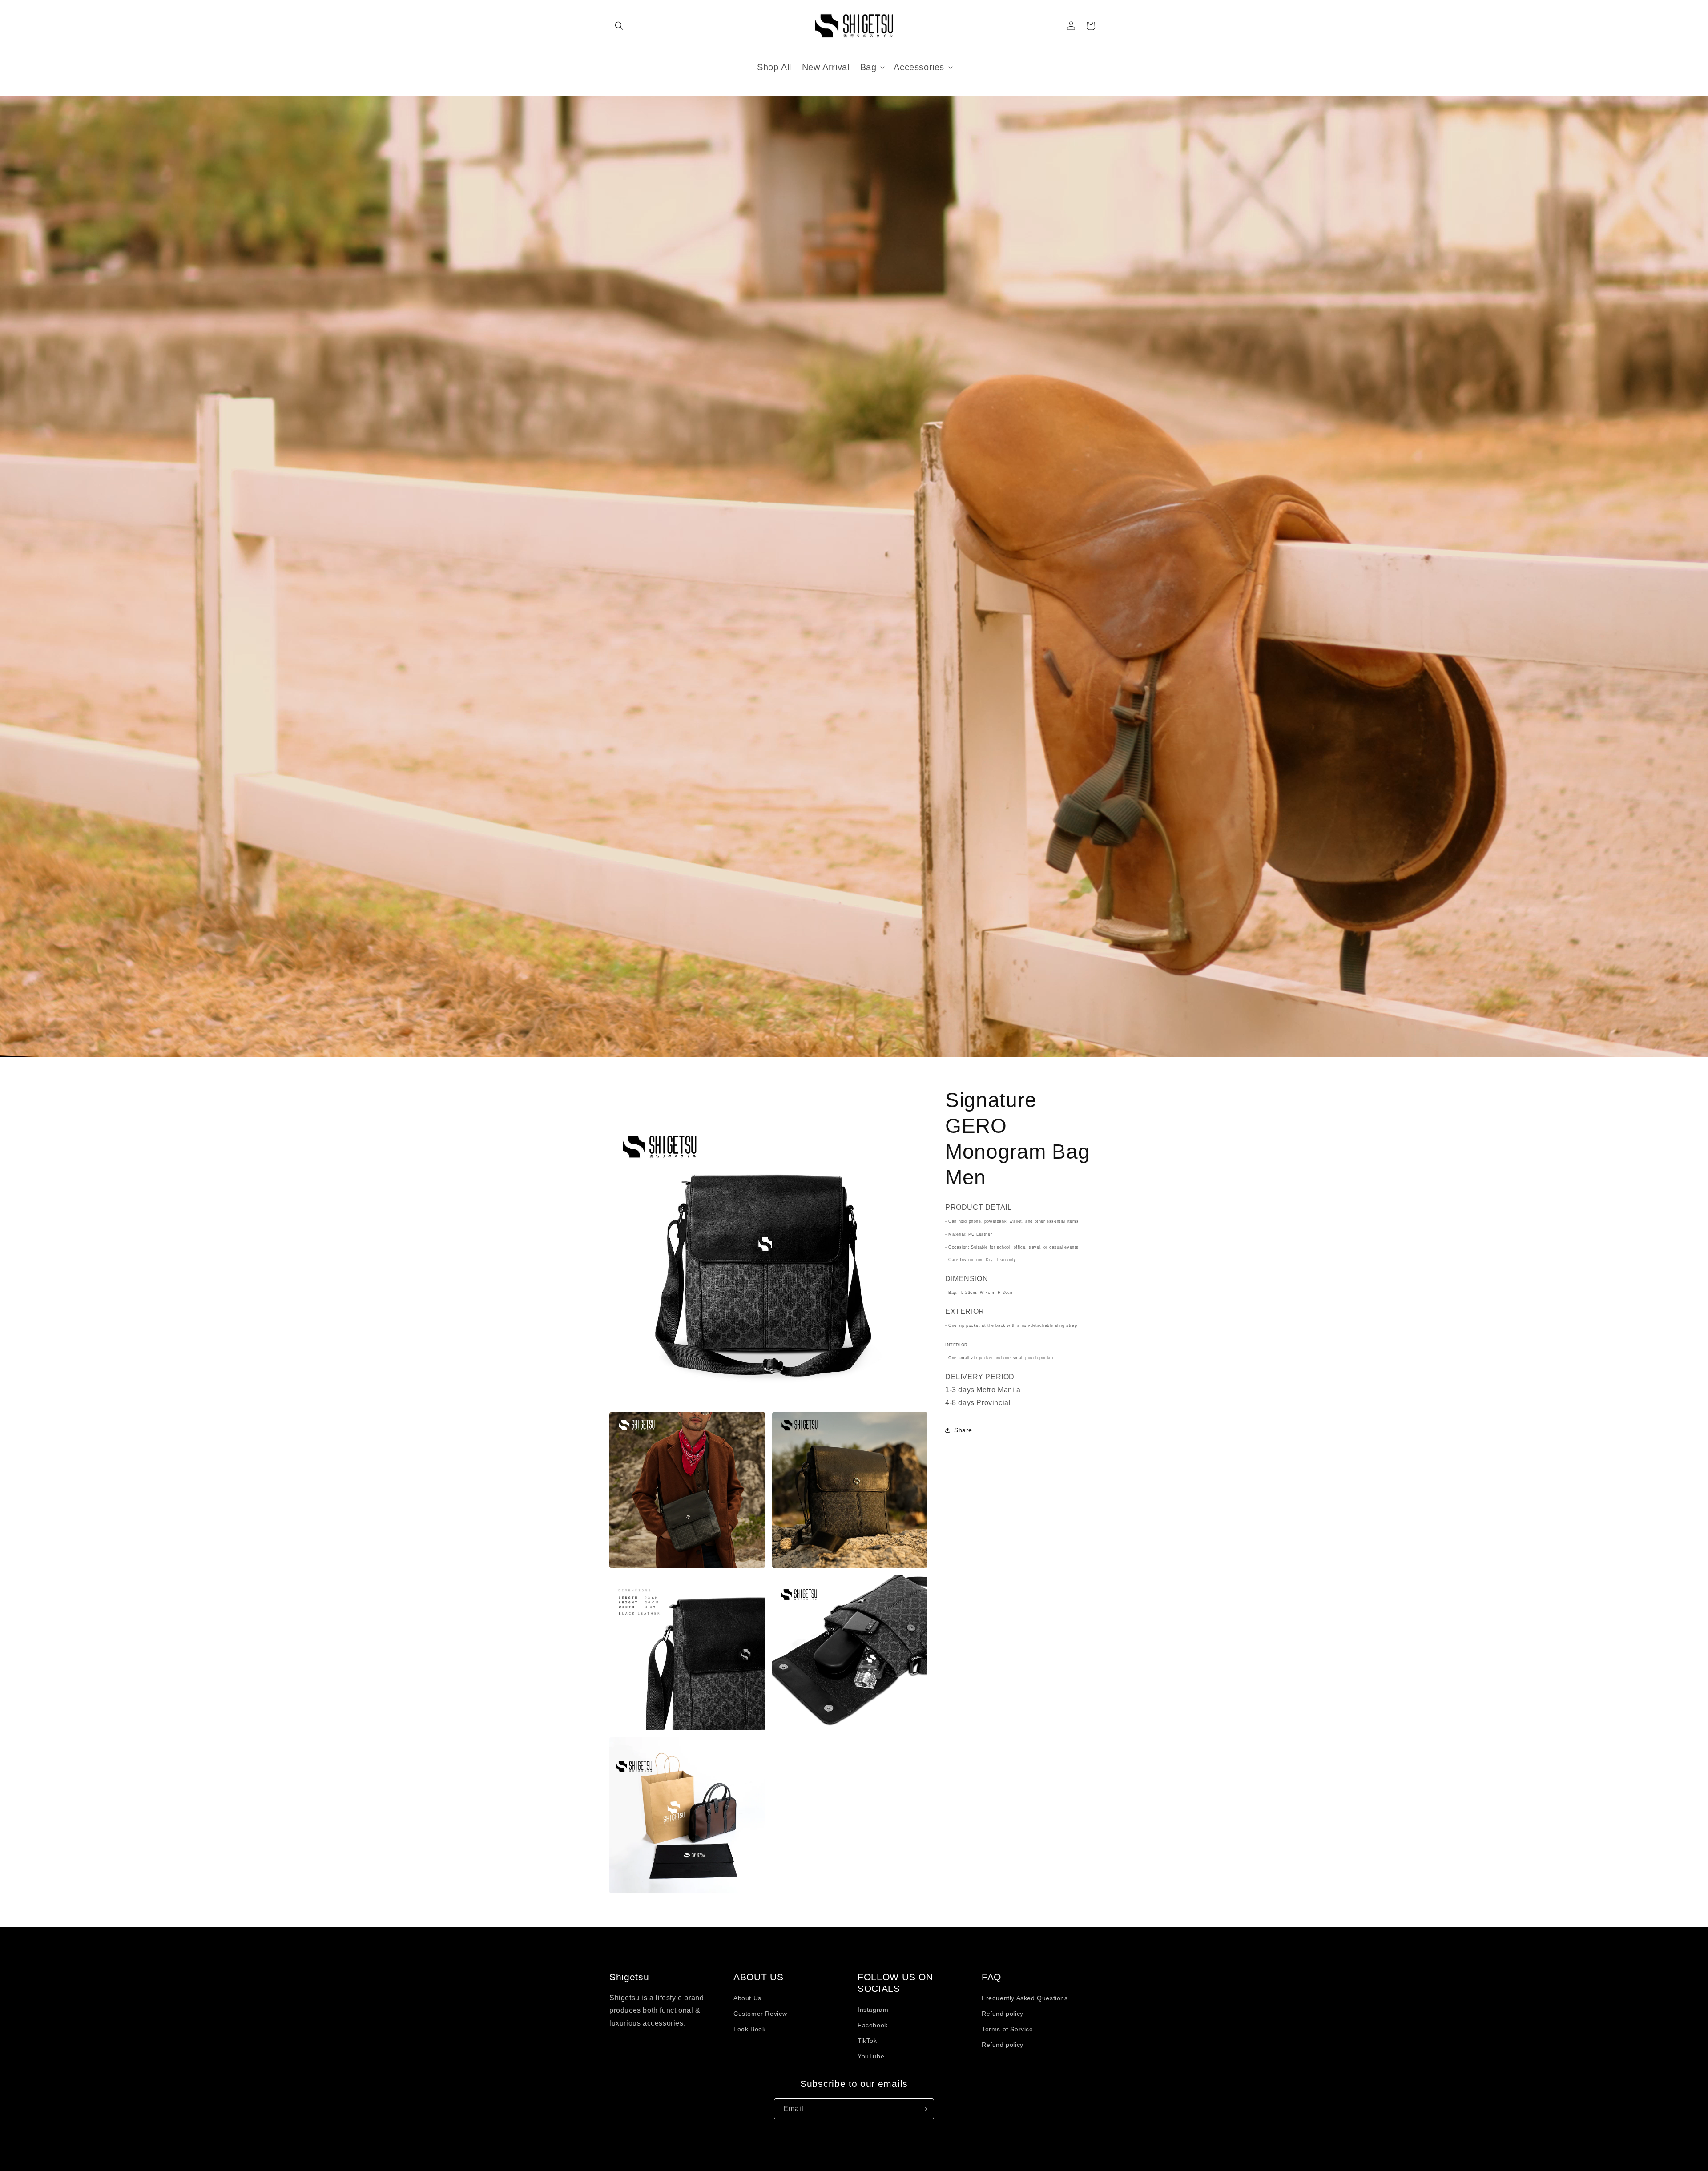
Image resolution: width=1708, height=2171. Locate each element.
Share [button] (963, 1430)
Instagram (873, 2010)
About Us (747, 1998)
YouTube (871, 2056)
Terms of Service (1007, 2029)
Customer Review (760, 2014)
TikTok (867, 2041)
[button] (619, 26)
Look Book (749, 2029)
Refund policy (1003, 2014)
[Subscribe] (924, 2109)
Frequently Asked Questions (1025, 1998)
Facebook (873, 2025)
